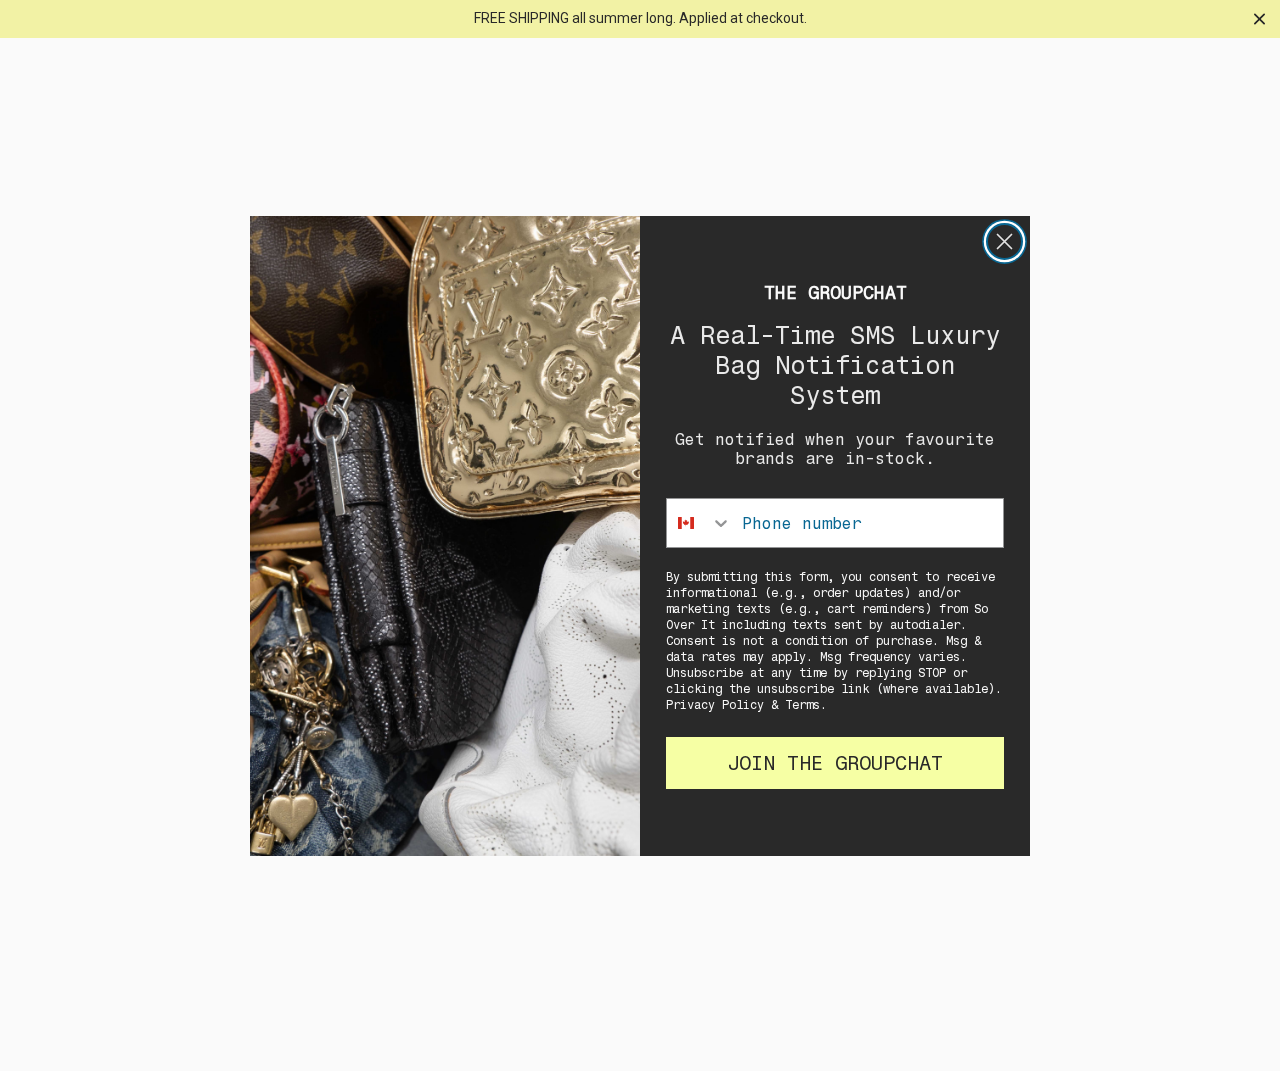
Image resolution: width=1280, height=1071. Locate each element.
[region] (640, 19)
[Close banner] (1259, 18)
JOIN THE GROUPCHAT (835, 763)
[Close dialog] (1004, 241)
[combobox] (699, 523)
